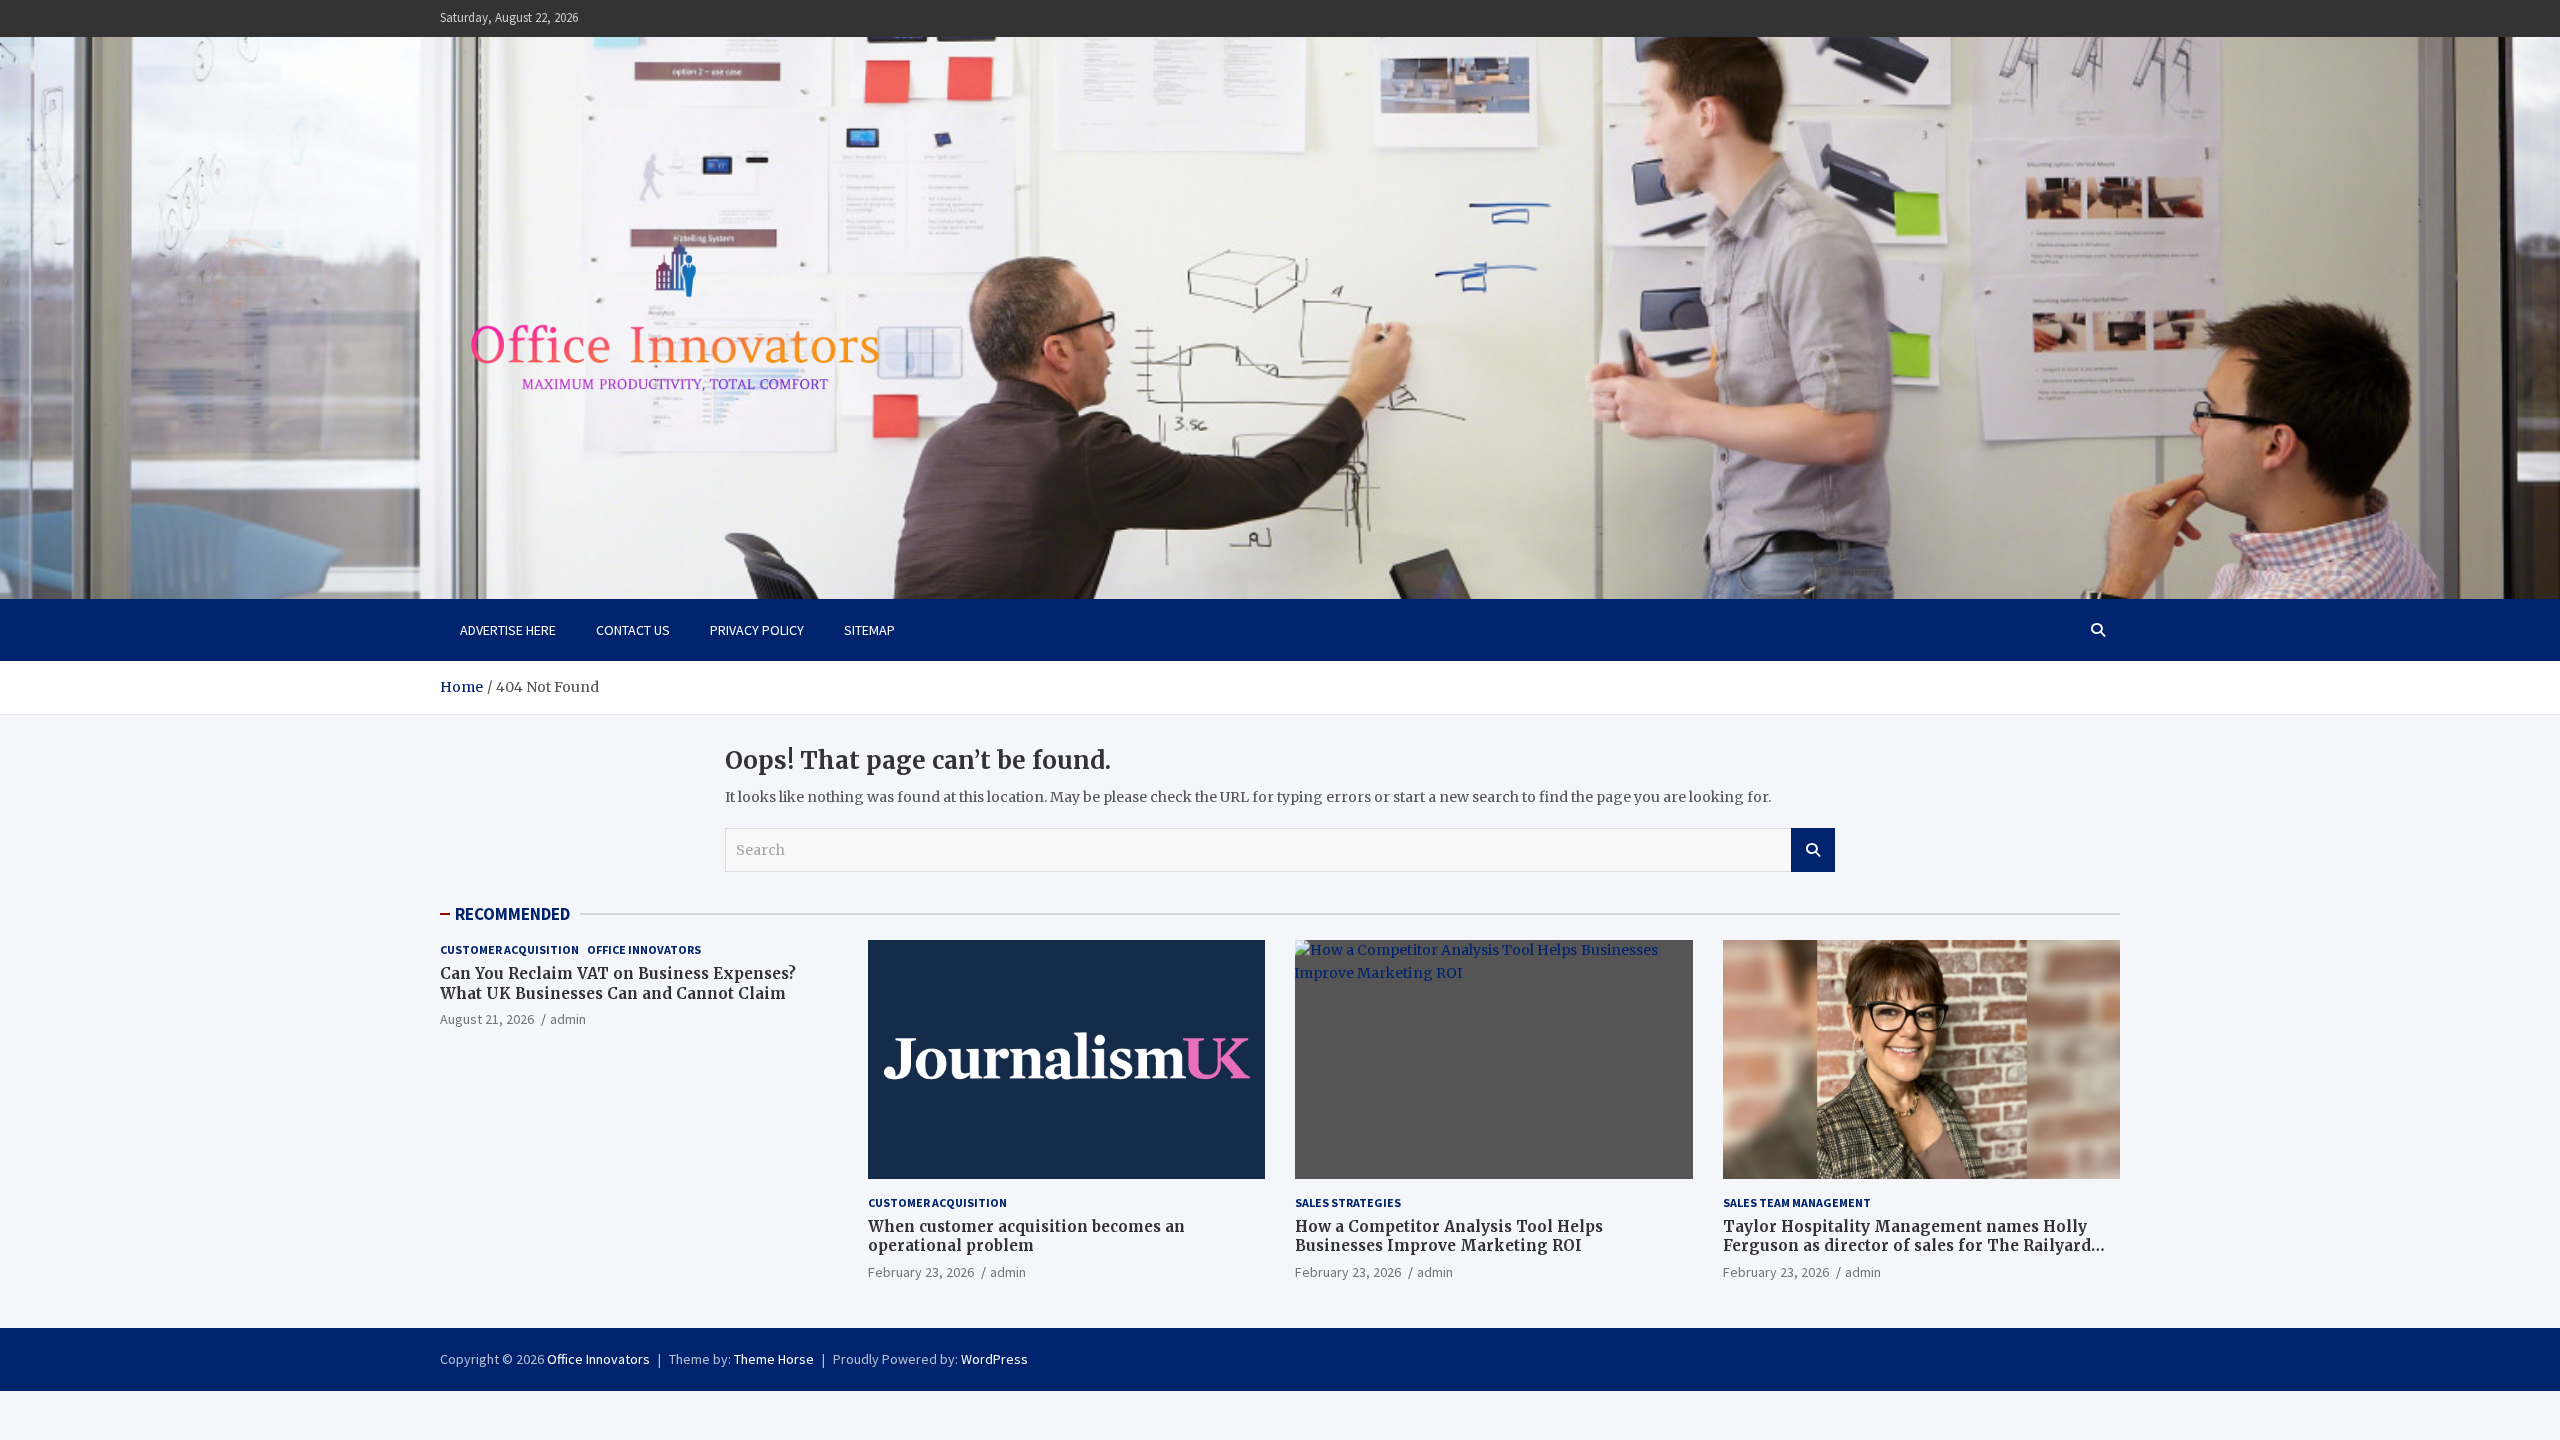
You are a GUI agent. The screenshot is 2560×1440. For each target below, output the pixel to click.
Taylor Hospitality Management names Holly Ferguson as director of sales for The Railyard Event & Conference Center (1907, 1246)
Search (1813, 850)
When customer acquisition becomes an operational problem (1026, 1236)
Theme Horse (774, 1359)
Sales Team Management (1797, 1202)
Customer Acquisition (509, 949)
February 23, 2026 (921, 1272)
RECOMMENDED (512, 914)
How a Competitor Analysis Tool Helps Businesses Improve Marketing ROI (1449, 1236)
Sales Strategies (1348, 1202)
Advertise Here (508, 630)
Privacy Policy (757, 630)
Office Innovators (644, 949)
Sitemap (869, 630)
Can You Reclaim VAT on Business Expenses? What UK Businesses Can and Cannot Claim (618, 983)
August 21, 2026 (487, 1019)
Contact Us (633, 630)
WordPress (994, 1359)
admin (568, 1019)
